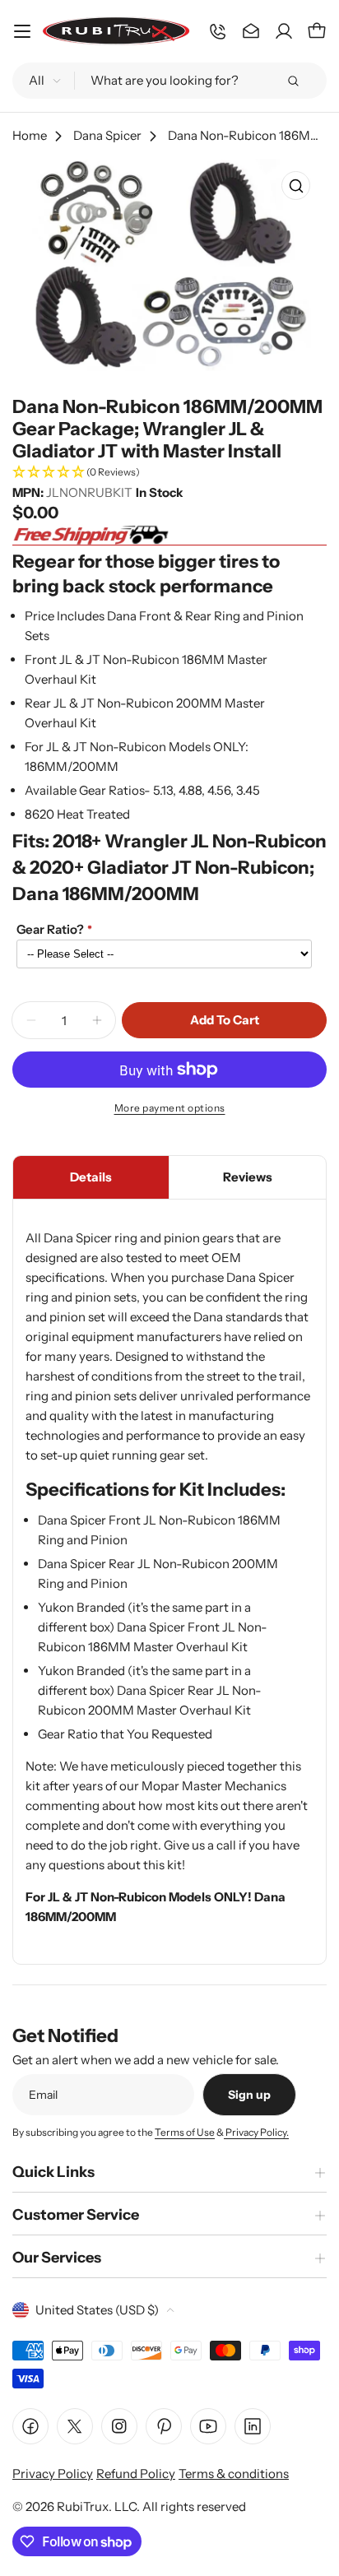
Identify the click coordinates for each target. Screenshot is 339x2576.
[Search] (293, 81)
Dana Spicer (107, 135)
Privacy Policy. (256, 2132)
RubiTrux (83, 2506)
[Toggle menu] (22, 31)
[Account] (284, 31)
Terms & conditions (234, 2474)
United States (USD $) (97, 2310)
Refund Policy (136, 2474)
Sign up (249, 2095)
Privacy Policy (53, 2474)
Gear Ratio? (50, 929)
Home (30, 135)
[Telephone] (218, 31)
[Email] (251, 31)
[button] (169, 473)
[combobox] (169, 81)
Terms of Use (185, 2132)
